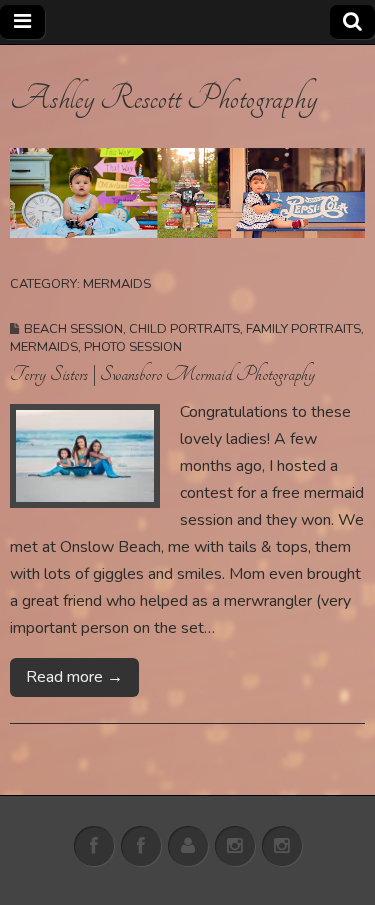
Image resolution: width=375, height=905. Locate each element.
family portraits (303, 329)
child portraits (184, 329)
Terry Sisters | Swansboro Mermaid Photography (162, 374)
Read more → (74, 677)
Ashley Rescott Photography (163, 98)
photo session (133, 347)
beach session (73, 329)
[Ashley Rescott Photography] (187, 193)
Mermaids (44, 347)
